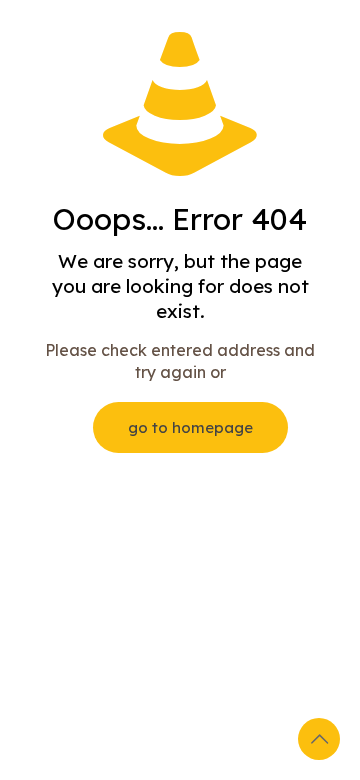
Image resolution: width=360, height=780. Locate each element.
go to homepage (190, 427)
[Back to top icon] (319, 739)
